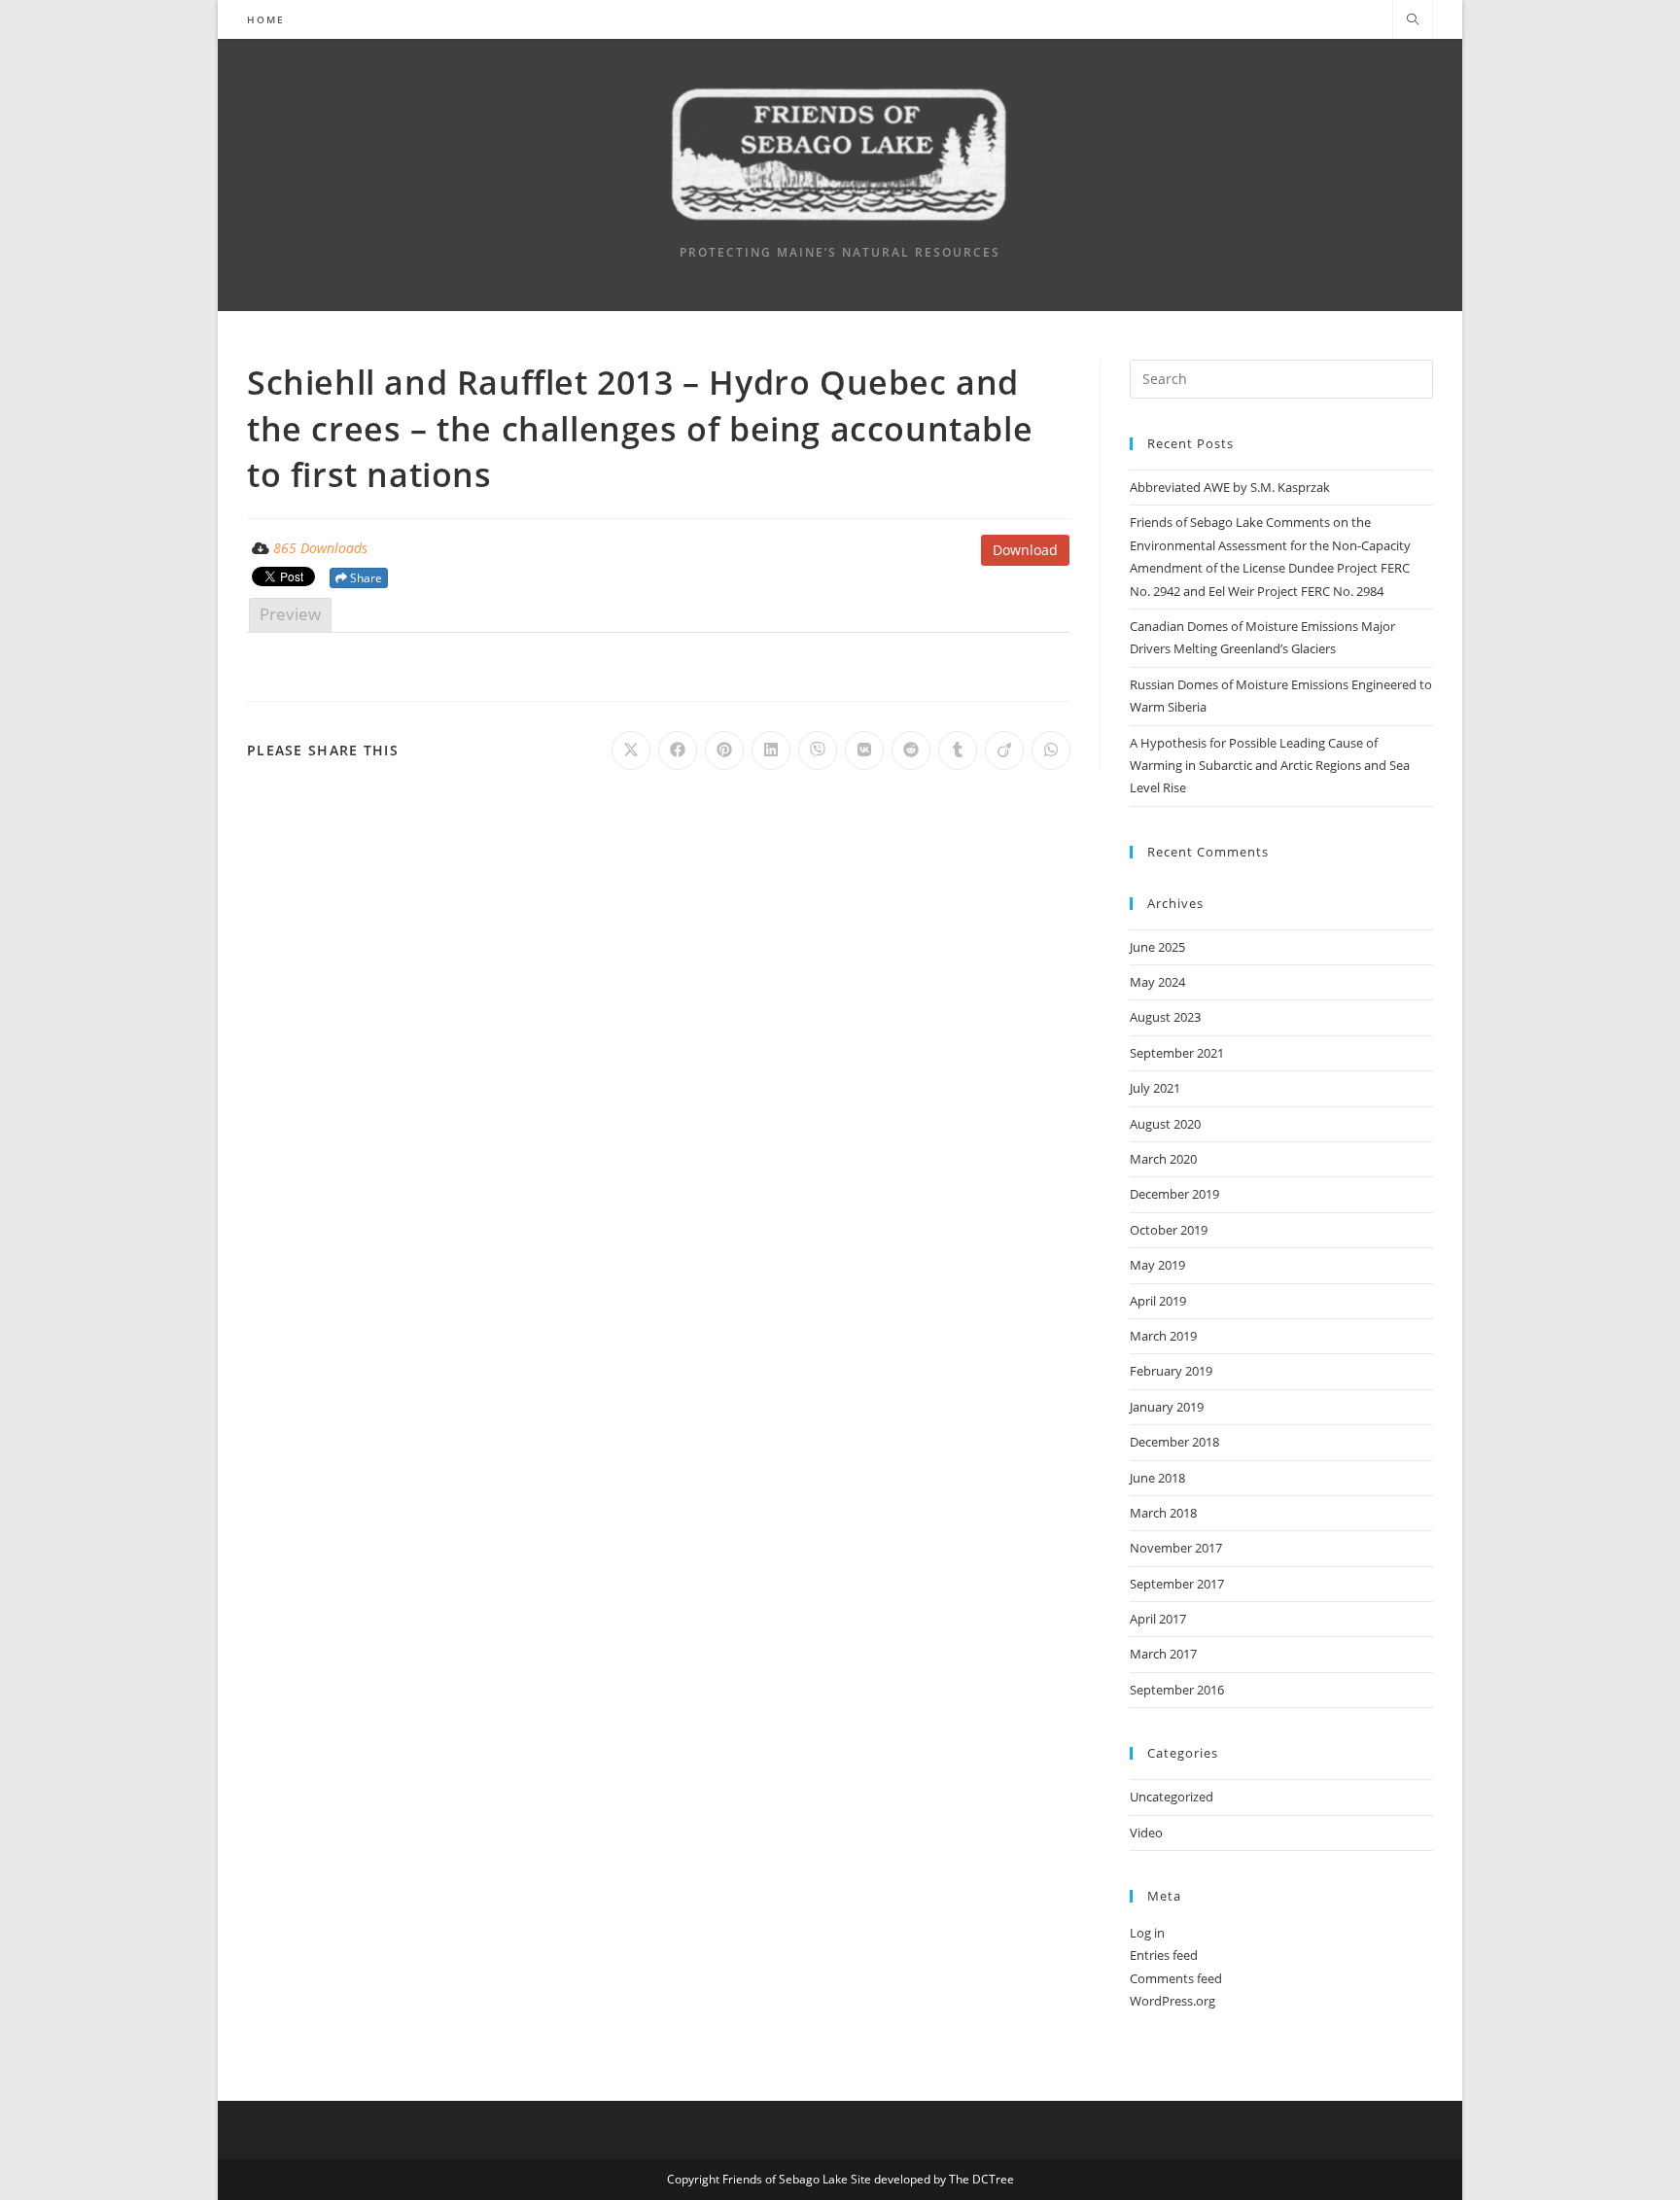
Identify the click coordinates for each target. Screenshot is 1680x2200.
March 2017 (1163, 1654)
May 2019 (1157, 1265)
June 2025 (1157, 947)
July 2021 (1155, 1088)
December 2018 (1174, 1442)
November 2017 (1176, 1548)
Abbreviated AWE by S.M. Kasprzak (1230, 487)
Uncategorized (1172, 1797)
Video (1146, 1833)
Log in (1147, 1933)
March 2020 (1163, 1159)
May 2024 (1157, 982)
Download (1025, 550)
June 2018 (1157, 1478)
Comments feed (1176, 1978)
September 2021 (1177, 1053)
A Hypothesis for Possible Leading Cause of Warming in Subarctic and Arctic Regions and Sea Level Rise (1270, 766)
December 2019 (1174, 1194)
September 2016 (1177, 1690)
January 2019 (1167, 1407)
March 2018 (1163, 1513)
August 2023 (1165, 1017)
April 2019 (1158, 1301)
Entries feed (1164, 1955)
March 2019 (1163, 1336)
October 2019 (1169, 1230)
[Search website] (1413, 20)
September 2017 (1177, 1584)
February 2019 (1171, 1371)
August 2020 (1165, 1124)
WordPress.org (1172, 2001)
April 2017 (1158, 1619)
